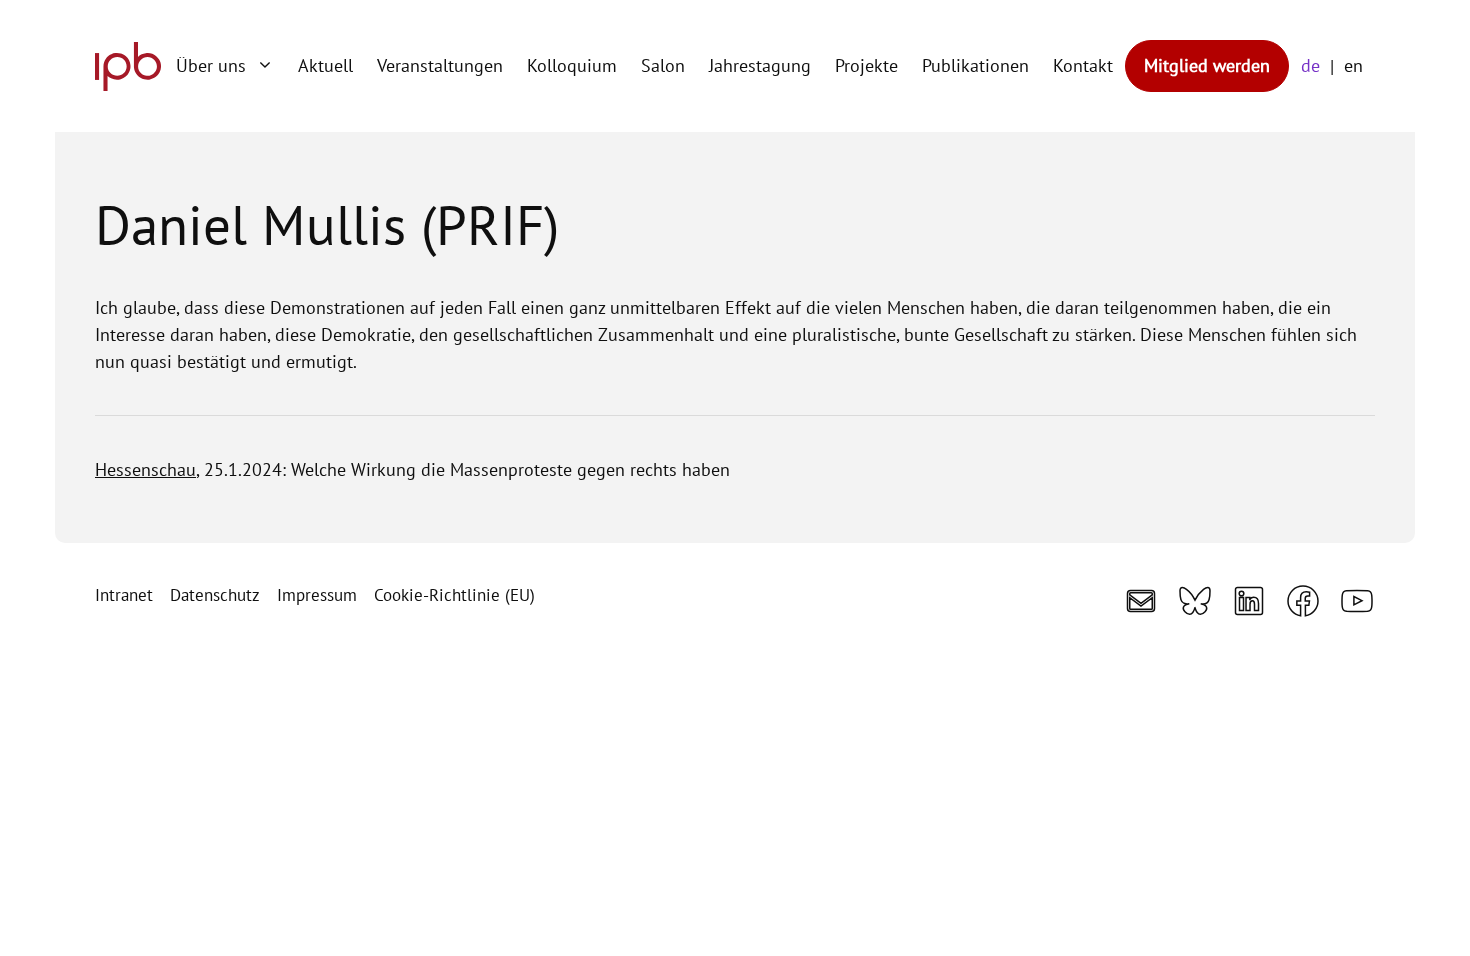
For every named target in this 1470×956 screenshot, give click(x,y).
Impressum (317, 595)
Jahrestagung (760, 65)
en (1353, 65)
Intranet (124, 595)
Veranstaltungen (440, 65)
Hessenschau (145, 469)
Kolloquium (572, 65)
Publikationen (975, 65)
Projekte (866, 65)
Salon (663, 65)
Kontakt (1083, 65)
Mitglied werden (1207, 65)
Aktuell (325, 65)
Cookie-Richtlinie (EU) (454, 595)
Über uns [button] (211, 65)
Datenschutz (215, 595)
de (1310, 65)
